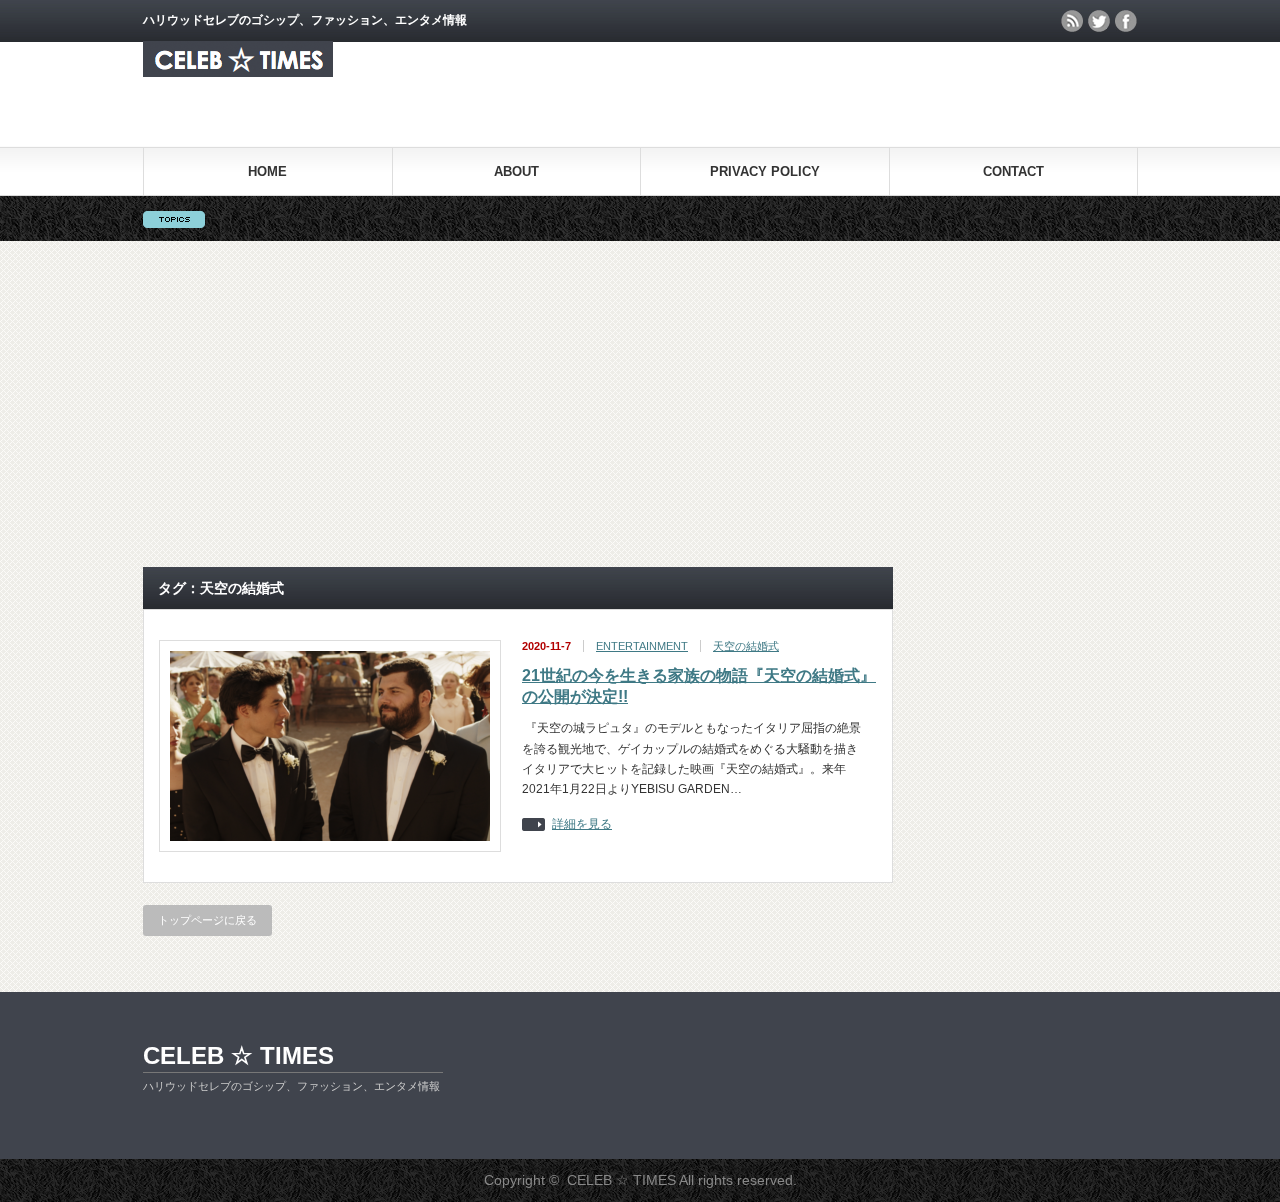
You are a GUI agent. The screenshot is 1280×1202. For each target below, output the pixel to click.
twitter (1099, 21)
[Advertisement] (640, 404)
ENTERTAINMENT (642, 646)
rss (1072, 21)
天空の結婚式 (746, 646)
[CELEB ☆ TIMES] (238, 71)
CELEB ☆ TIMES (238, 1055)
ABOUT (516, 171)
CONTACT (1013, 171)
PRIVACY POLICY (765, 171)
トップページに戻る (207, 920)
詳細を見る (582, 824)
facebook (1126, 21)
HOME (267, 171)
